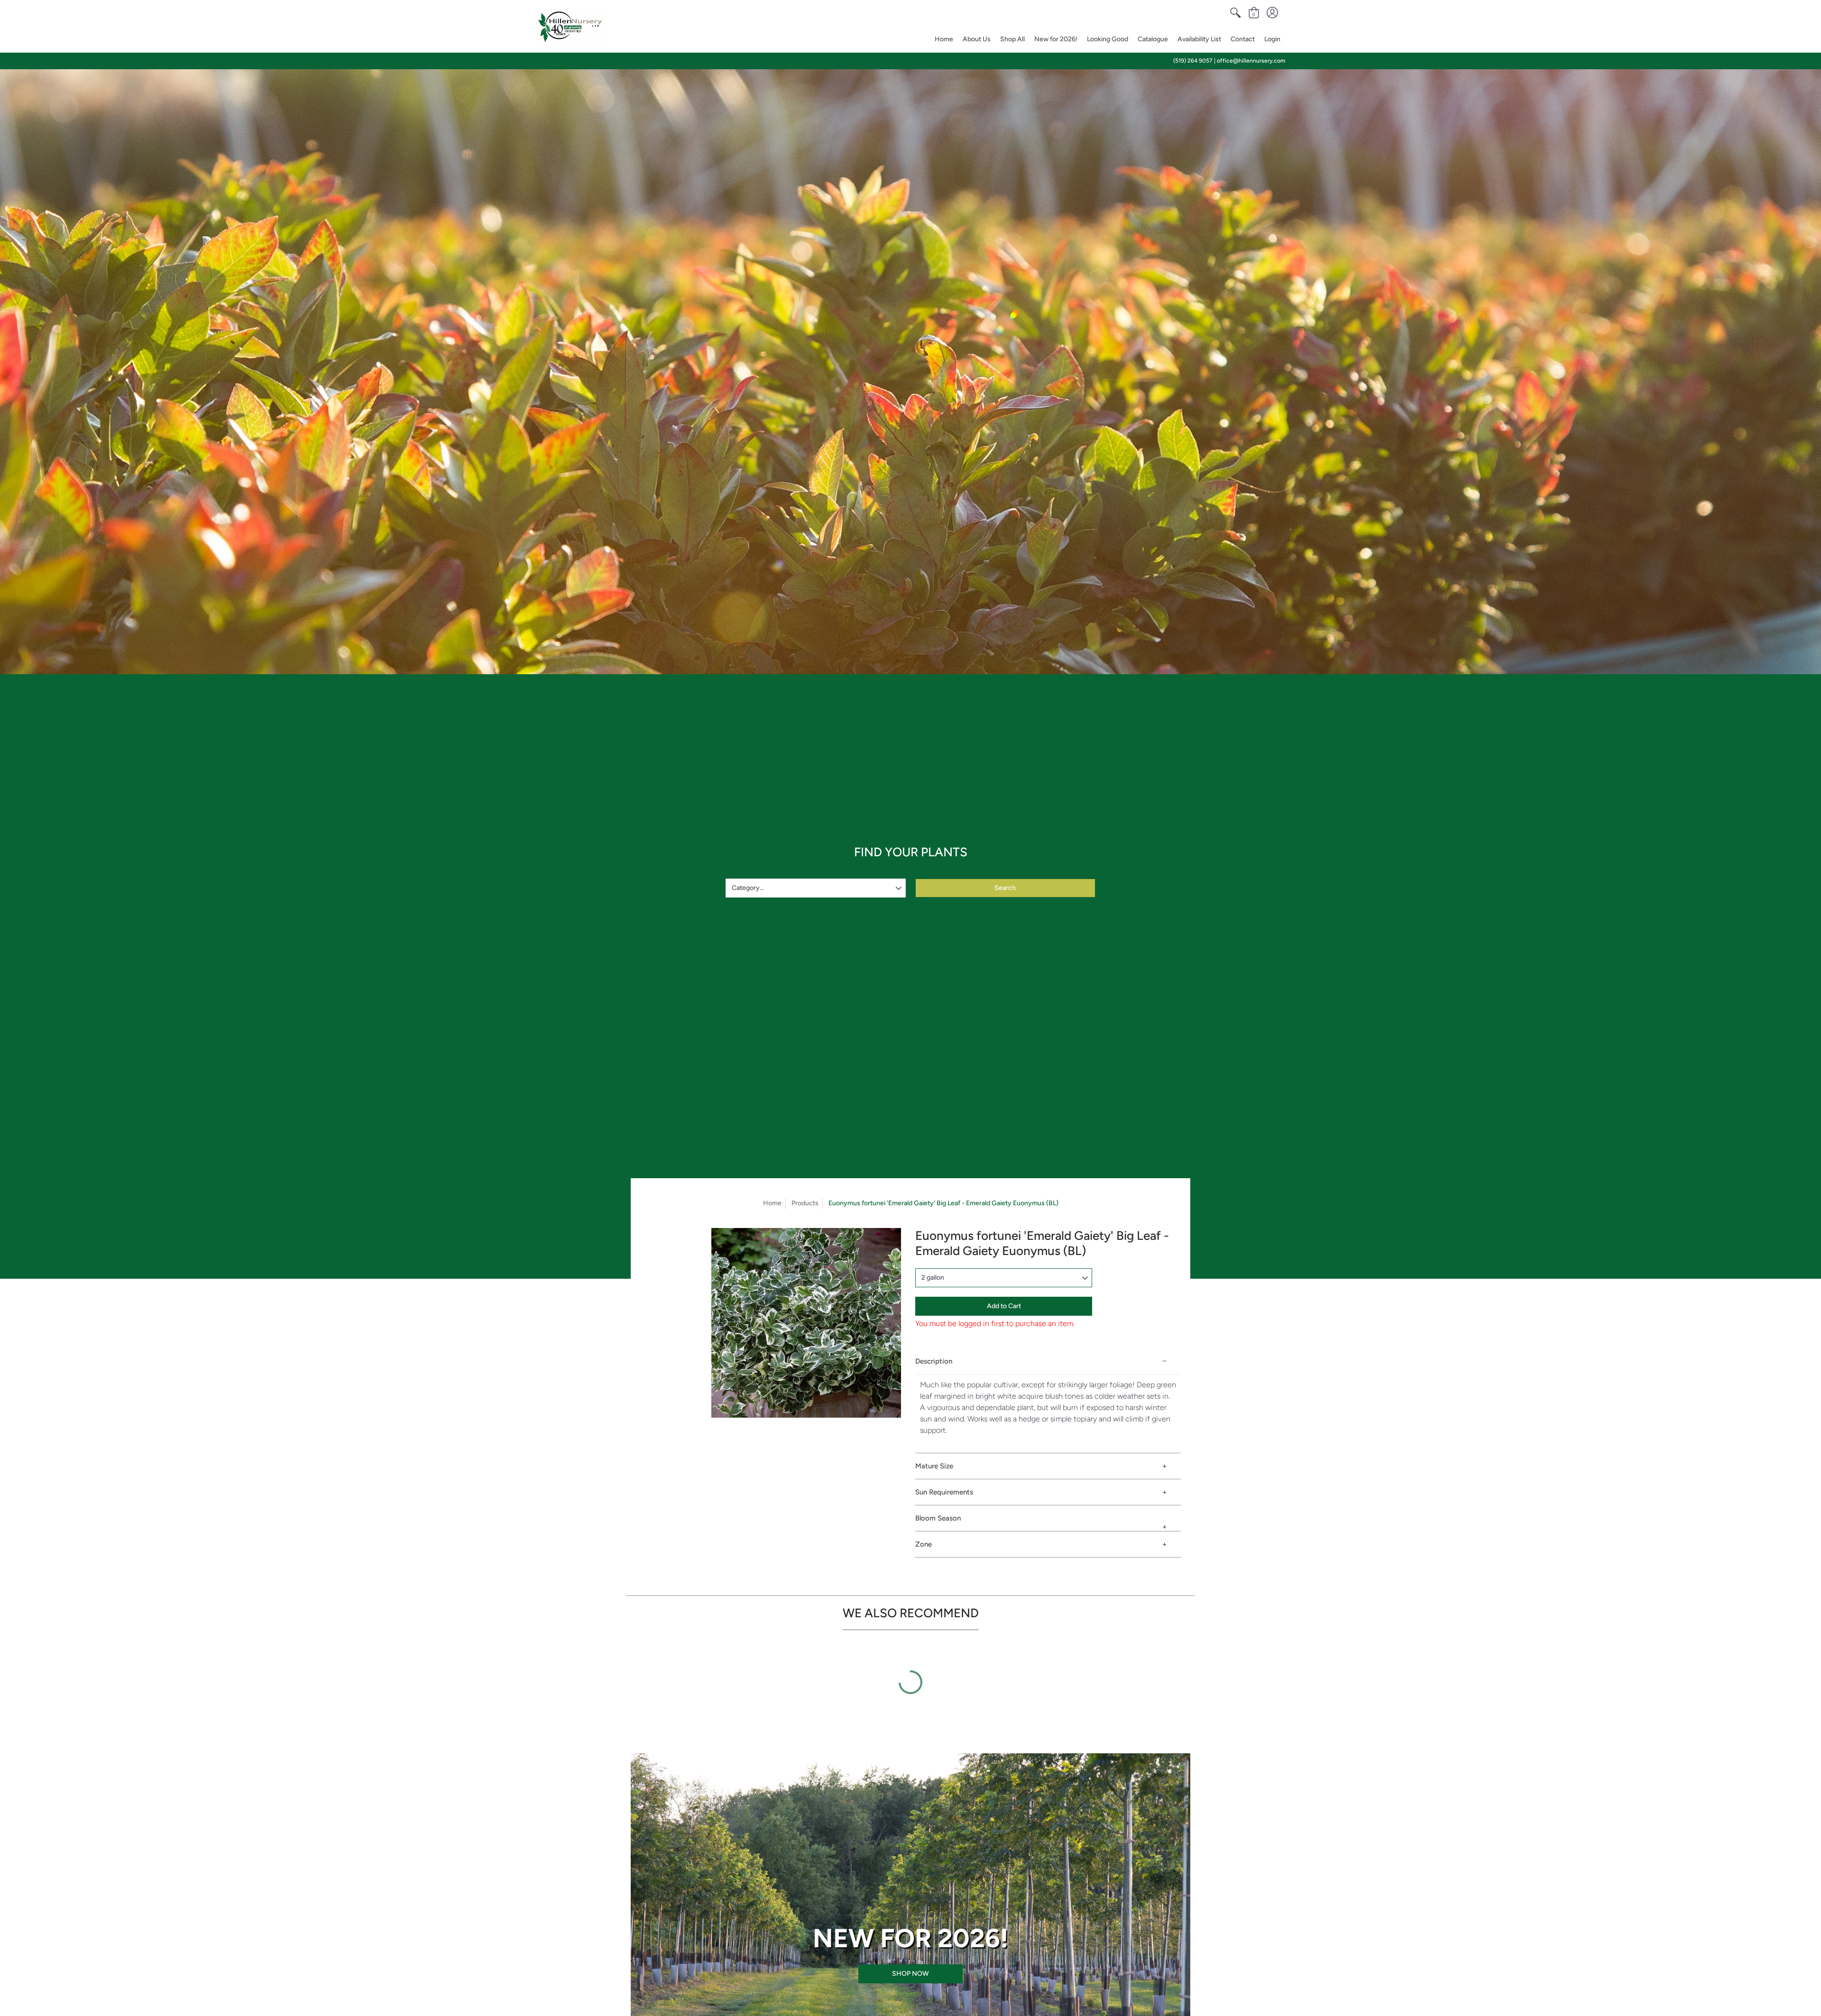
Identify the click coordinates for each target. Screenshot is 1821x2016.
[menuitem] (1235, 13)
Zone (924, 1544)
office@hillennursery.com (1251, 61)
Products (805, 1203)
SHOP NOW (910, 1974)
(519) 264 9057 (1193, 61)
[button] (1235, 13)
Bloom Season (938, 1518)
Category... (748, 888)
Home (772, 1203)
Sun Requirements (944, 1492)
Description (934, 1361)
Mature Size (934, 1466)
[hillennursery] (570, 27)
